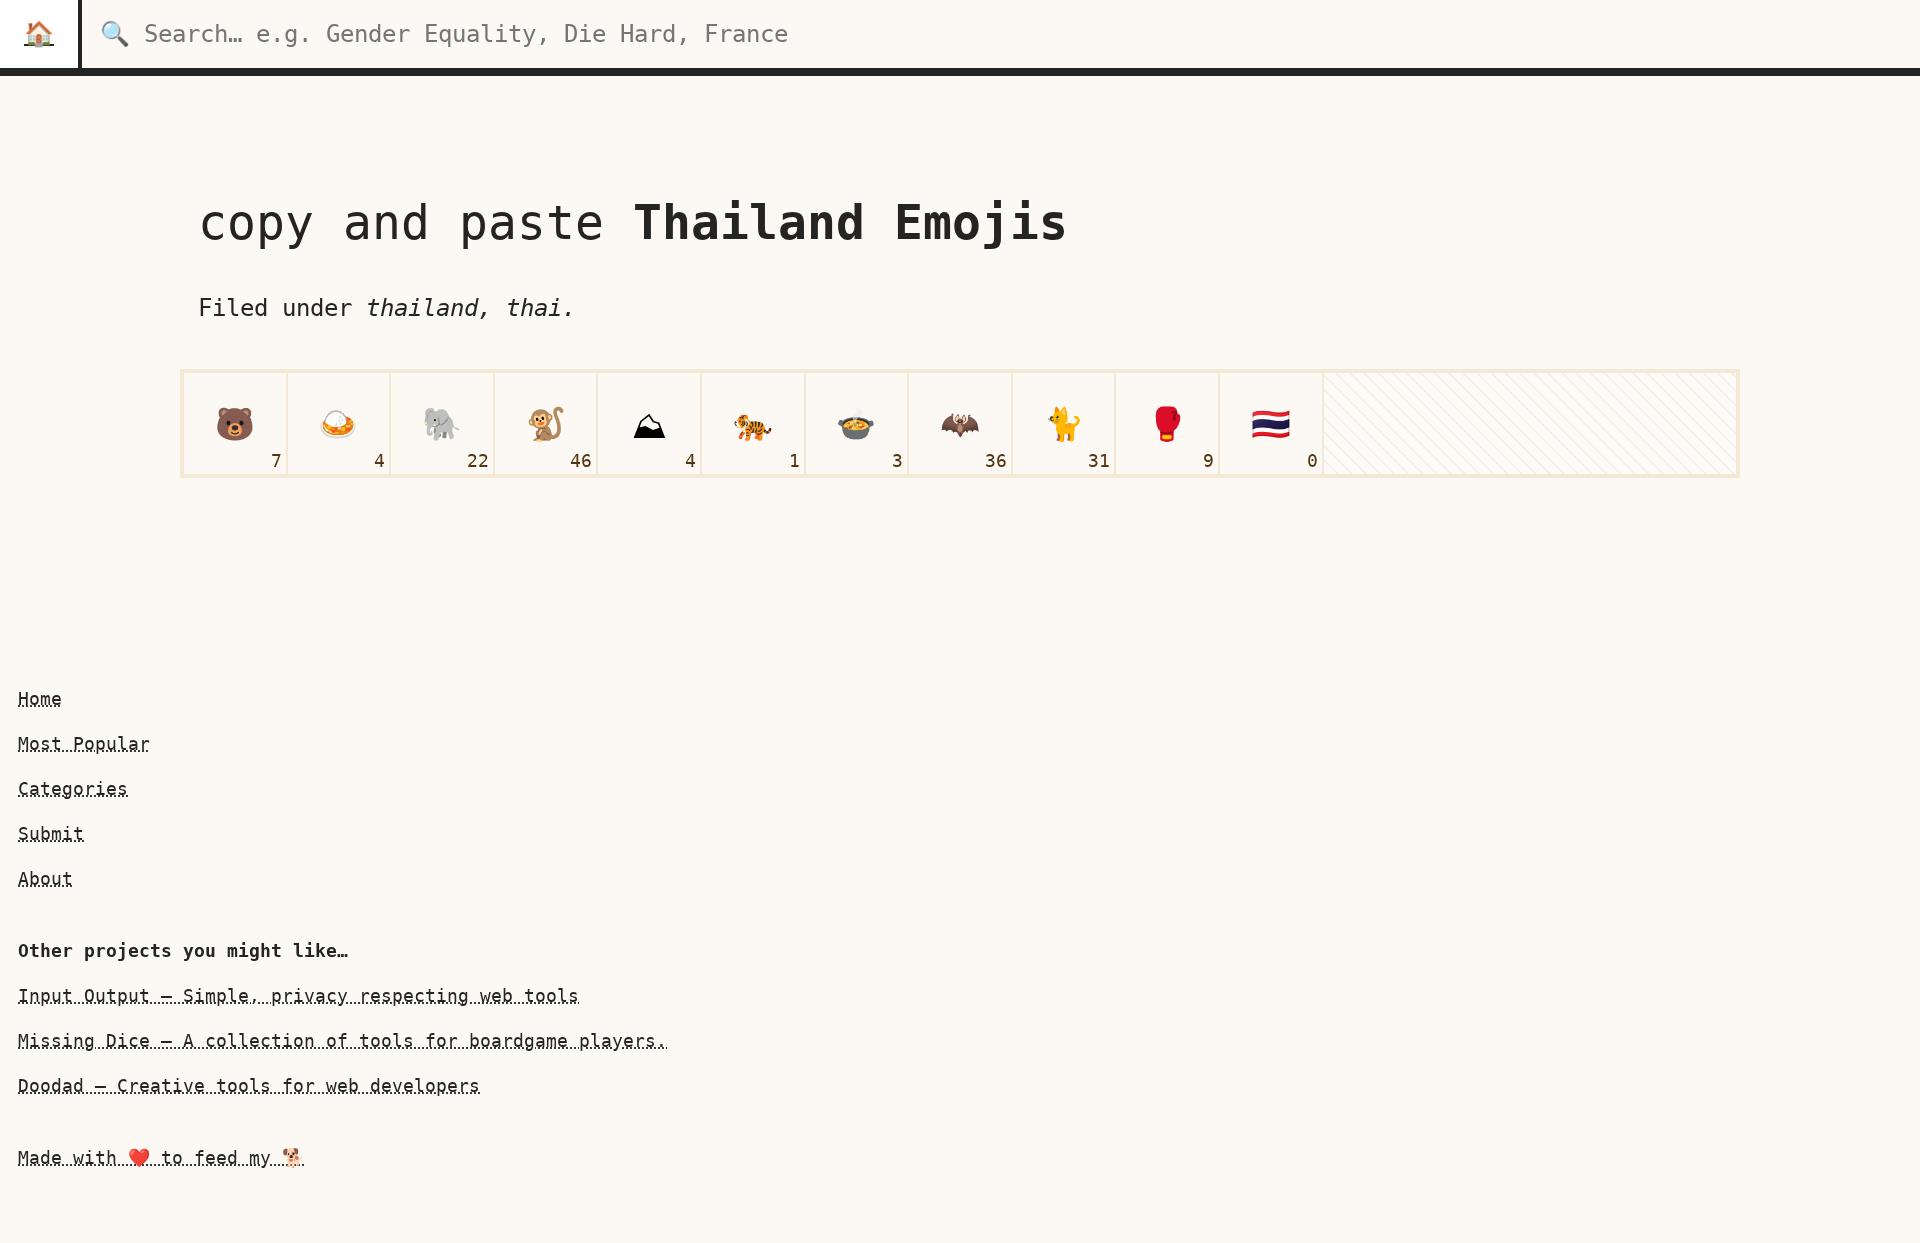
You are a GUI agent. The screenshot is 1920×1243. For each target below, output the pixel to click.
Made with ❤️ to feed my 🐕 (161, 1157)
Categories (73, 788)
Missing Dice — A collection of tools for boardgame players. (342, 1040)
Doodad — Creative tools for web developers (249, 1085)
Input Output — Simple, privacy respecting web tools (298, 995)
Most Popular (84, 743)
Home (40, 698)
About (45, 878)
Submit (51, 833)
